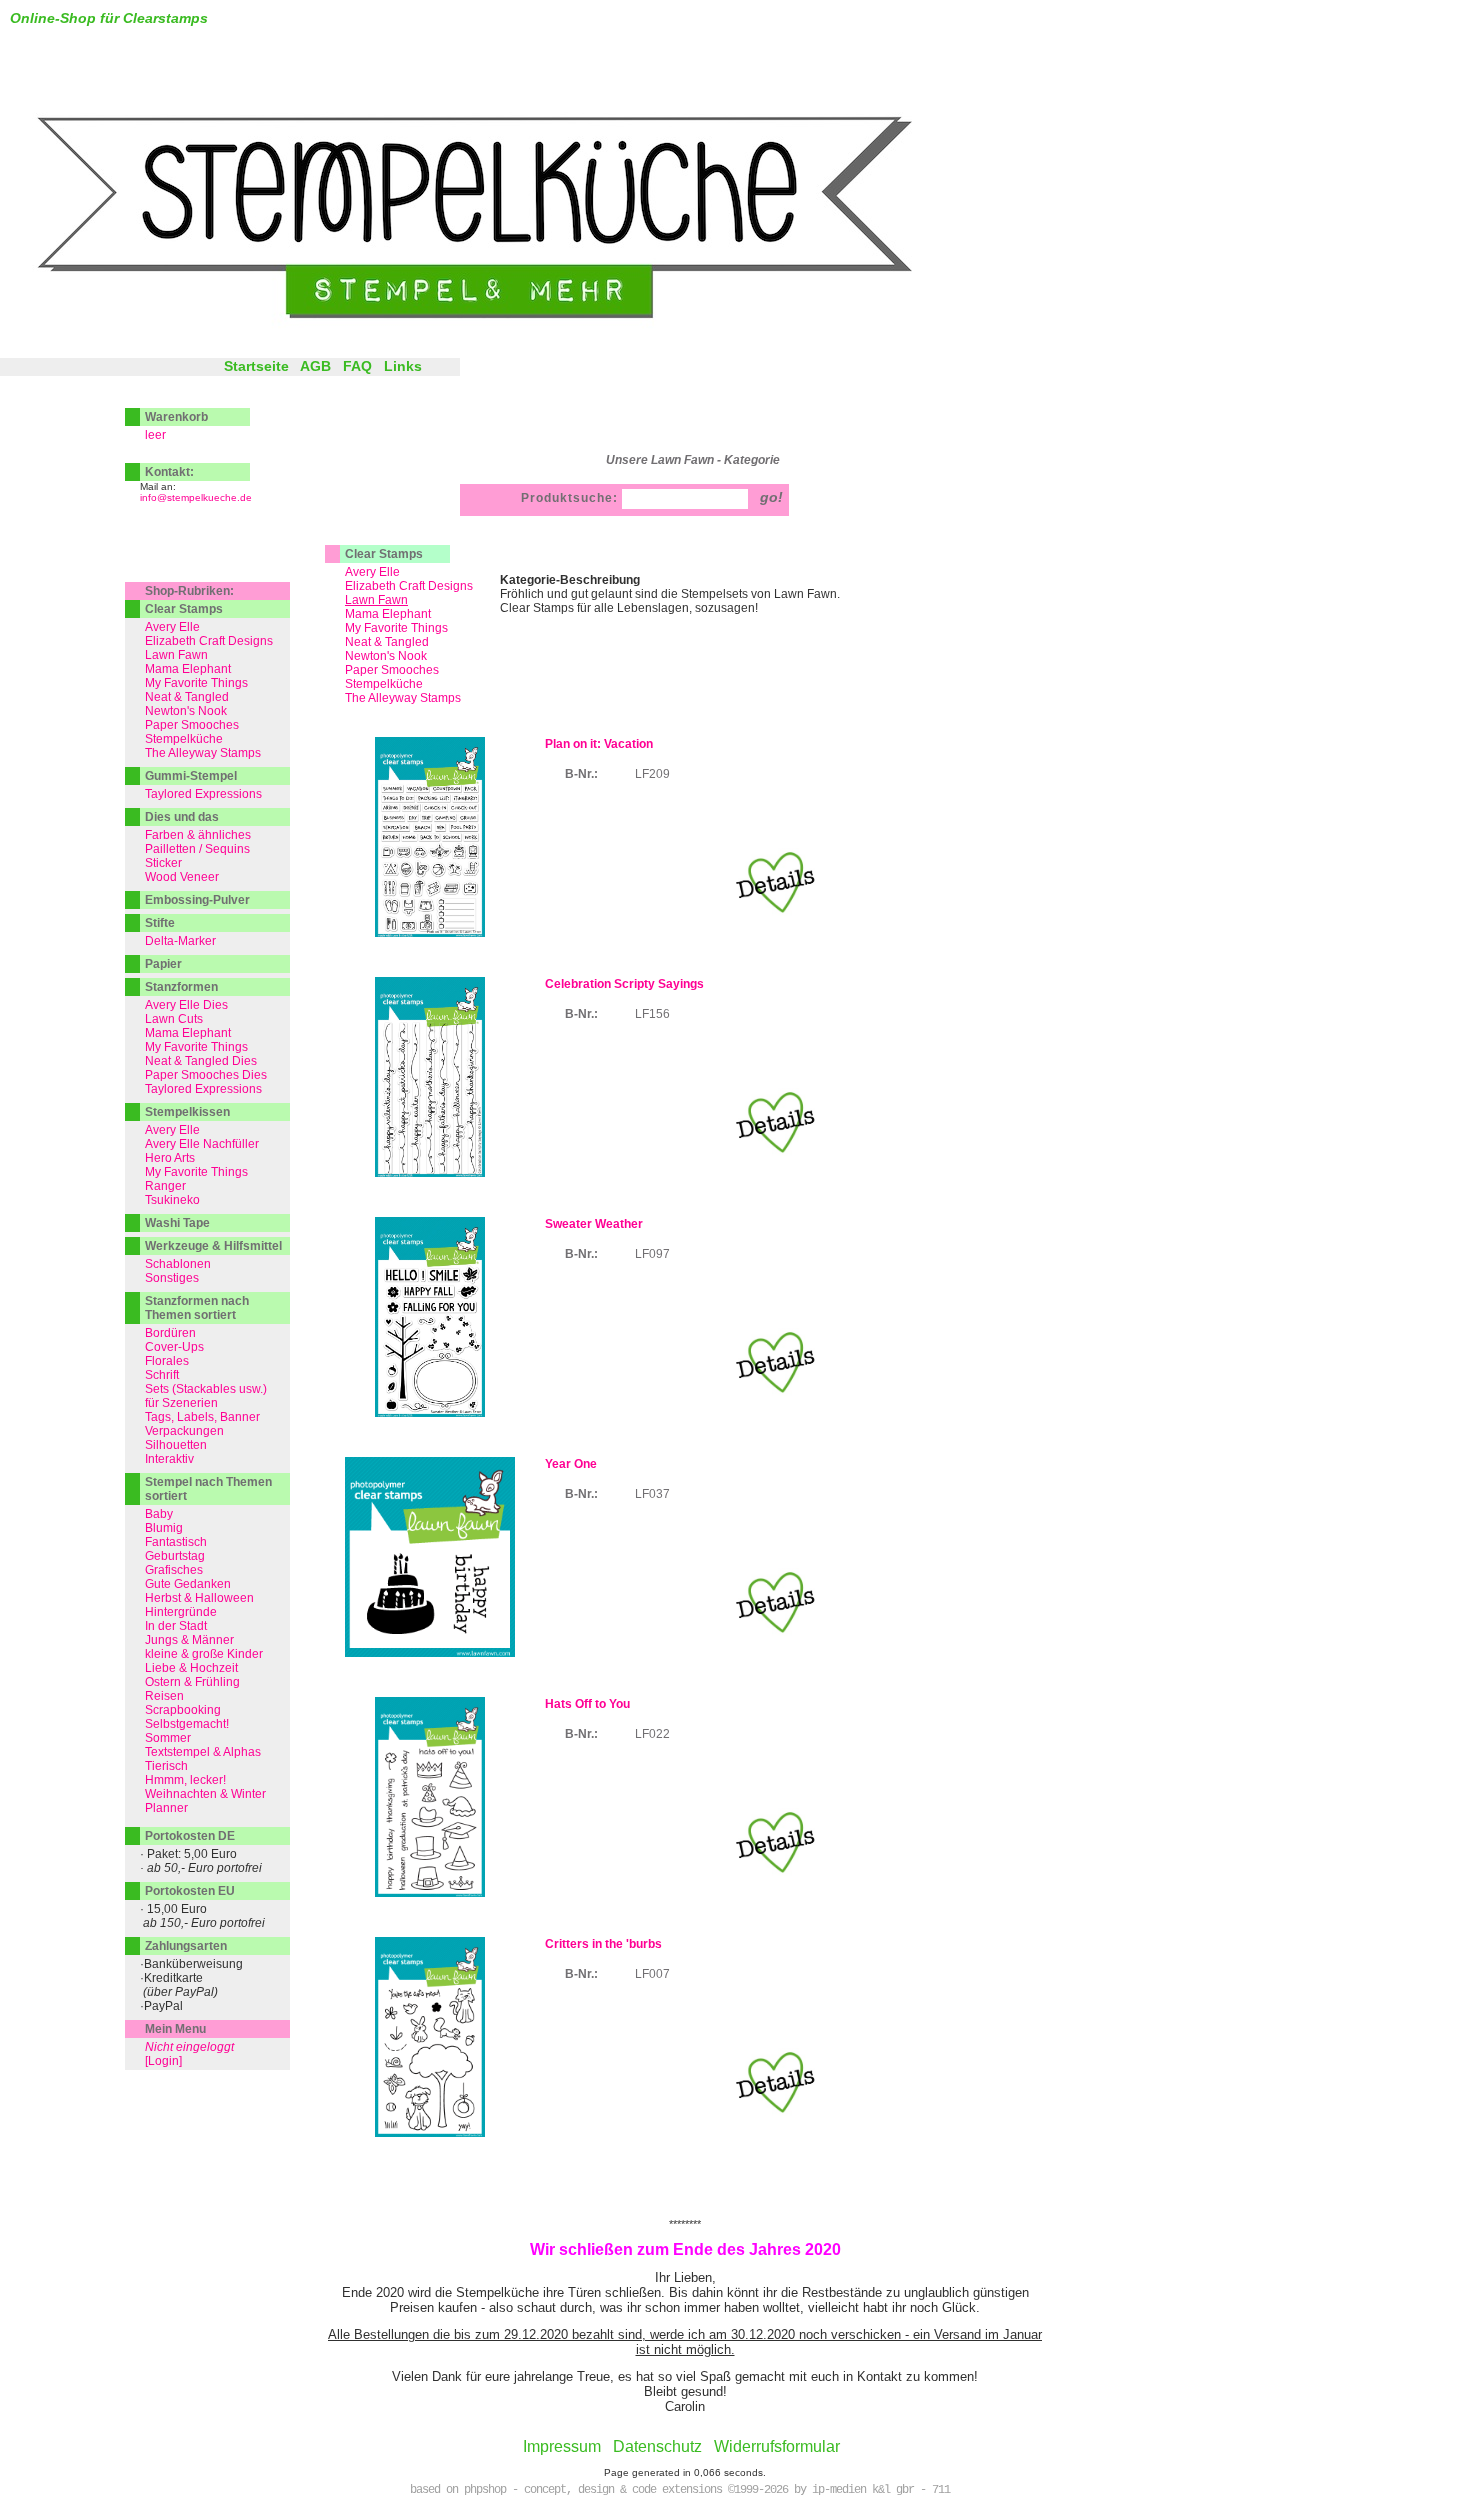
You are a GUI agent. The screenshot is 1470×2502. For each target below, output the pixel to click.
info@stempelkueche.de (196, 497)
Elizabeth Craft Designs (409, 586)
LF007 (652, 1974)
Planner (166, 1808)
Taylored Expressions (203, 794)
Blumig (164, 1528)
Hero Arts (170, 1158)
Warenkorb (176, 417)
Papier (163, 964)
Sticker (163, 863)
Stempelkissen (187, 1112)
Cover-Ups (174, 1347)
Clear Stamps (384, 554)
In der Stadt (176, 1626)
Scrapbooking (183, 1710)
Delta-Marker (180, 941)
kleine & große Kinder (204, 1654)
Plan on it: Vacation (599, 744)
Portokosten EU (190, 1891)
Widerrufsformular (777, 2446)
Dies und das (182, 817)
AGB (315, 366)
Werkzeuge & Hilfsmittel (213, 1246)
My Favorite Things (396, 628)
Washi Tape (177, 1223)
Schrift (162, 1375)
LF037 (652, 1494)
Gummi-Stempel (191, 776)
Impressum (562, 2446)
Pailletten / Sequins (197, 849)
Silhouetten (176, 1445)
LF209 (652, 774)
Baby (159, 1514)
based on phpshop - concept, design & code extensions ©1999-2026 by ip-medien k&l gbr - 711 (680, 2490)
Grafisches (174, 1570)
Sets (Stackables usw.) (206, 1389)
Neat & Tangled (387, 642)
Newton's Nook (386, 656)
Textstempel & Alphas (203, 1752)
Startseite (256, 366)
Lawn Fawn (176, 655)
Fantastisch (176, 1542)
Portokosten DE (190, 1836)
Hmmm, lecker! (185, 1780)
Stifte (160, 923)
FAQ (357, 366)
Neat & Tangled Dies (201, 1061)
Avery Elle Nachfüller (202, 1144)
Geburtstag (175, 1556)
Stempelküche (384, 684)
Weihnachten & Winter (205, 1794)
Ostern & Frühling (192, 1682)
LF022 (652, 1734)
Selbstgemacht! (187, 1724)
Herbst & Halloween (199, 1598)
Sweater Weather (594, 1224)
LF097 (652, 1254)
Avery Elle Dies (186, 1005)
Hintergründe (181, 1612)
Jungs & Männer (189, 1640)
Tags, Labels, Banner (202, 1417)
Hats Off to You (587, 1704)
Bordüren (170, 1333)
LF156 (652, 1014)
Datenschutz (657, 2446)
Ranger (165, 1186)
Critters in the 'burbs (603, 1944)
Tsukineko (172, 1200)
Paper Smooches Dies (206, 1075)
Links (403, 366)
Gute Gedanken (188, 1584)
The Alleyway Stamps (403, 698)
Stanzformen (181, 987)
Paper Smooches (392, 670)
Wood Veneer (182, 877)
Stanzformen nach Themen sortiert (197, 1308)
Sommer (168, 1738)
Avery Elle (372, 572)
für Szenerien (181, 1403)
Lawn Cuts (174, 1019)
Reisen (164, 1696)
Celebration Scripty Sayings (624, 984)
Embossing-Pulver (197, 900)
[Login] (163, 2061)
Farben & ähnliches (198, 835)
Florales (167, 1361)
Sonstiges (172, 1278)
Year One (571, 1464)
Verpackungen (184, 1431)
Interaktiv (169, 1459)
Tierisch (166, 1766)
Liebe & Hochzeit (191, 1668)
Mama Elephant (388, 614)
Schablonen (178, 1264)
